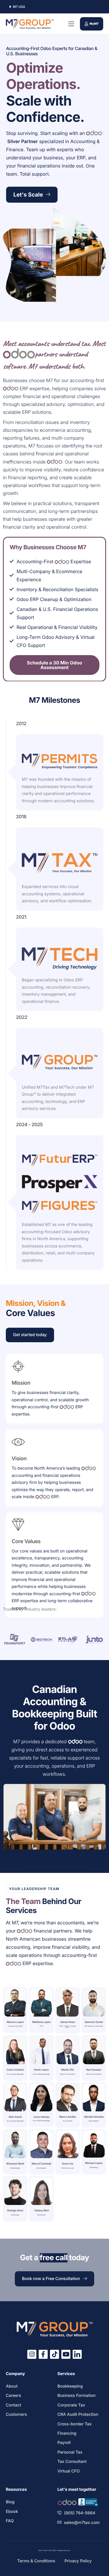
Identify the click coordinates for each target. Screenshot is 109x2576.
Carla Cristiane (15, 2070)
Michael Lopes (94, 2163)
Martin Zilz (68, 2070)
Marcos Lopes (15, 2022)
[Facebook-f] (43, 2354)
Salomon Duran (94, 2022)
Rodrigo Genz (15, 2211)
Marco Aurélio (68, 2117)
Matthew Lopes (42, 2022)
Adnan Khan (68, 2022)
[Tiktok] (54, 2354)
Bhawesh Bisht (15, 2164)
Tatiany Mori (41, 2211)
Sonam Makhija (42, 2117)
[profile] (15, 2018)
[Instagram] (32, 2354)
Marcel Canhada (41, 2164)
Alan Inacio (15, 2117)
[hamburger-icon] (71, 24)
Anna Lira (68, 2164)
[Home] (30, 24)
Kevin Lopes (41, 2070)
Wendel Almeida (94, 2117)
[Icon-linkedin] (77, 2354)
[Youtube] (66, 2354)
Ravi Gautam (94, 2070)
